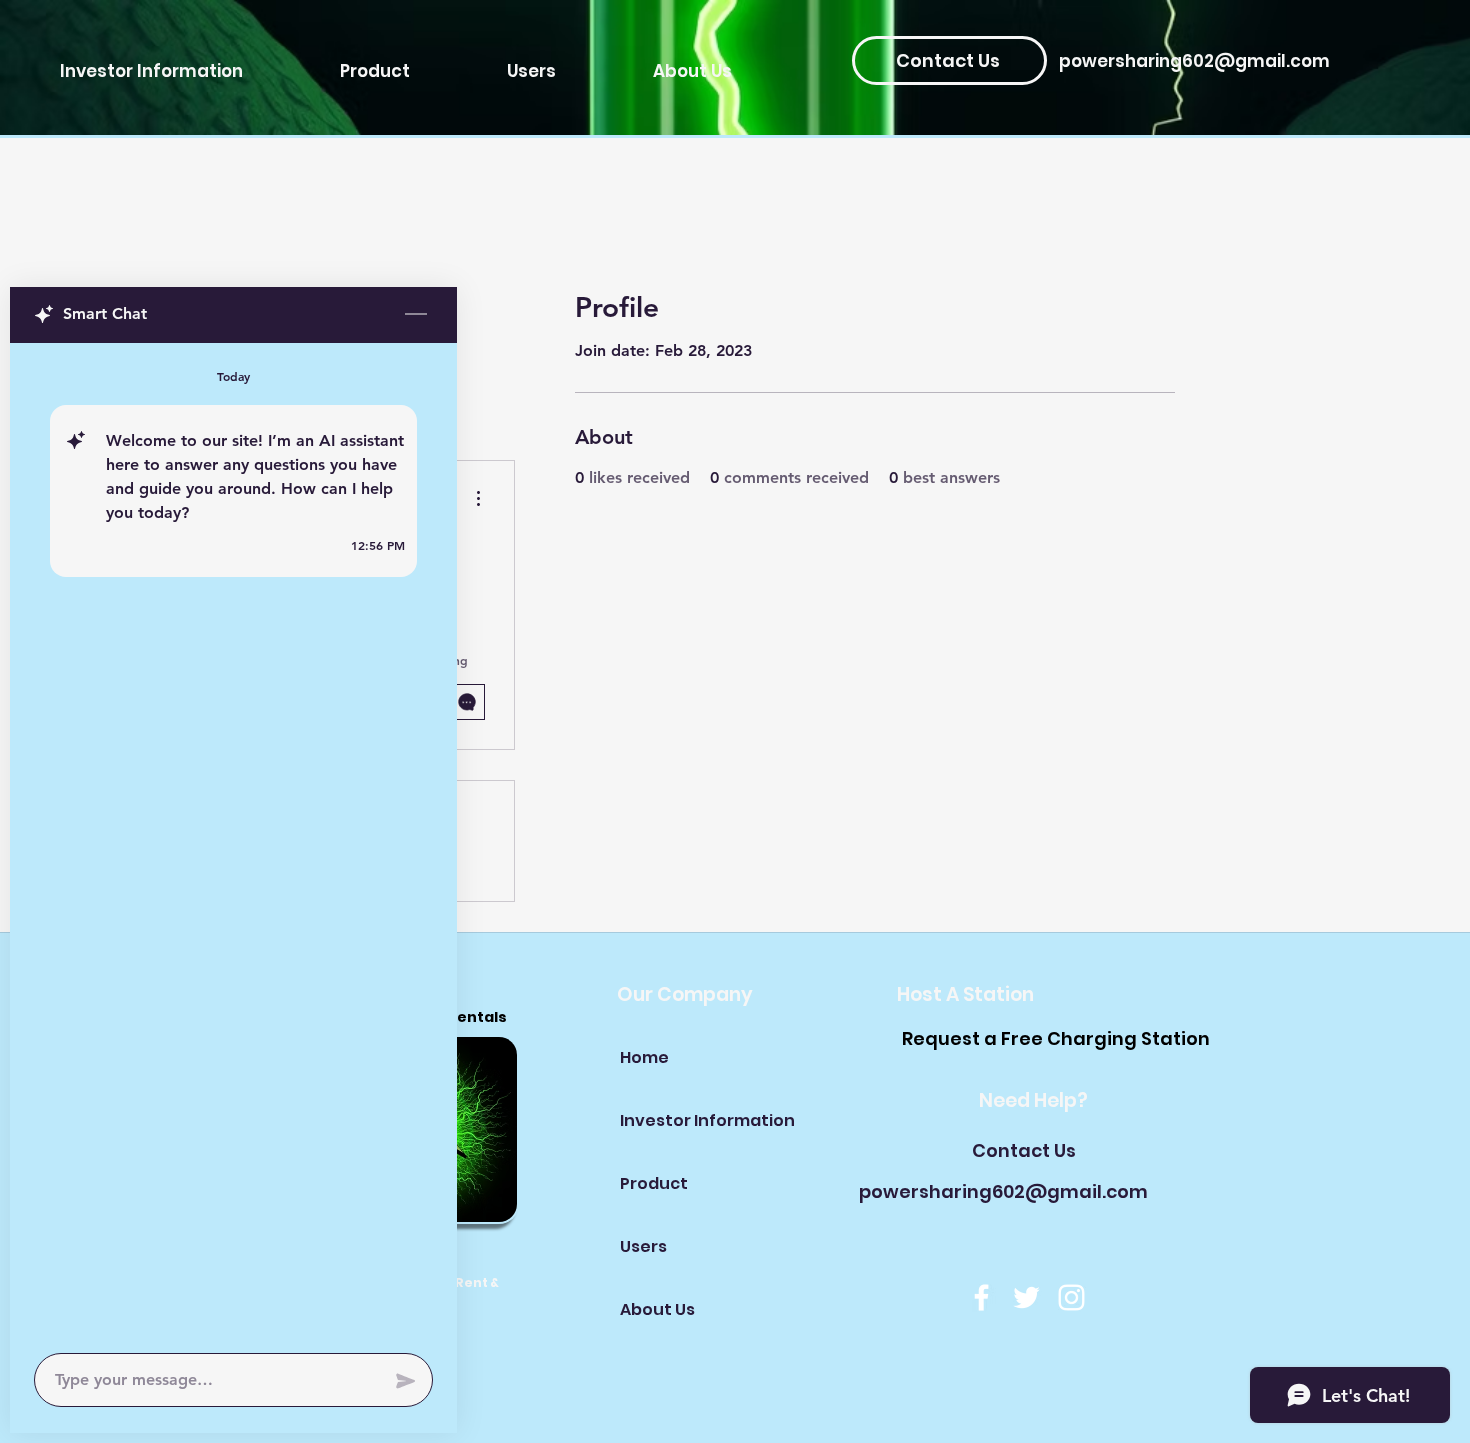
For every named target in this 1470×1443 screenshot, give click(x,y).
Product (654, 1183)
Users (643, 1246)
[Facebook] (981, 1297)
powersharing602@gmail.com (1194, 61)
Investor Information (690, 1120)
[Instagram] (1071, 1297)
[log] (233, 842)
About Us (657, 1309)
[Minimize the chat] (416, 315)
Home (644, 1057)
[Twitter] (1026, 1297)
